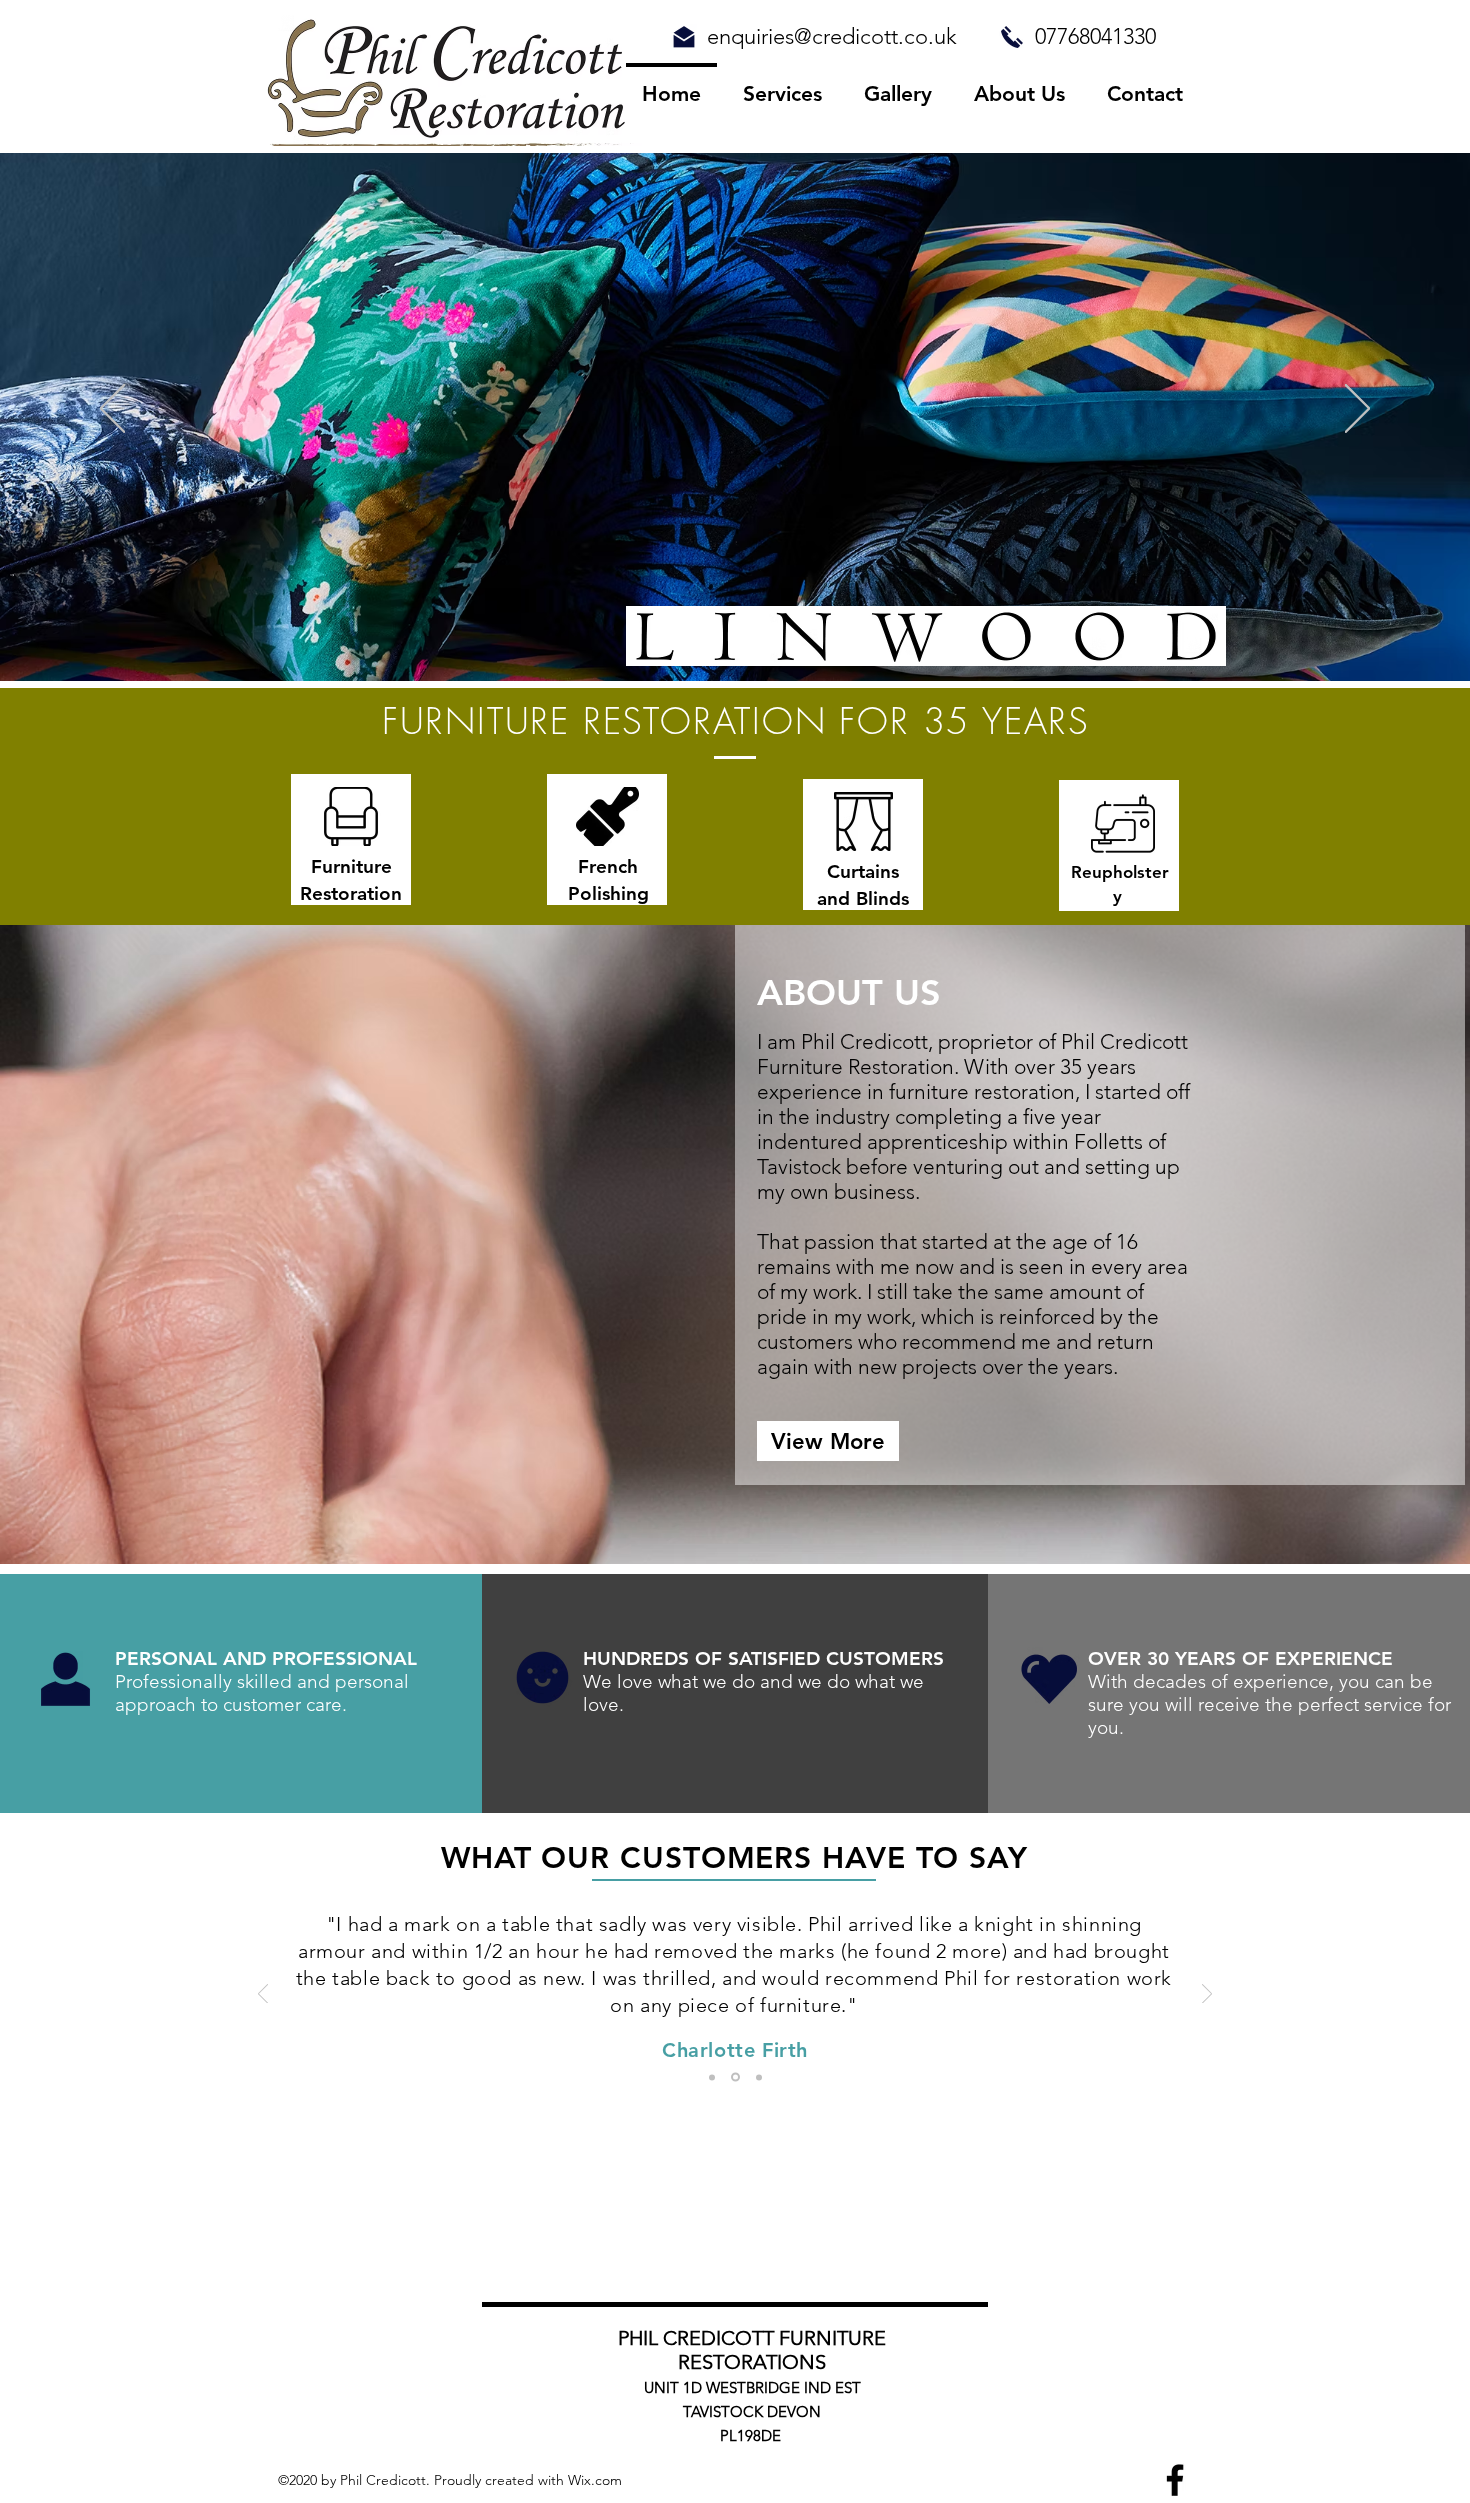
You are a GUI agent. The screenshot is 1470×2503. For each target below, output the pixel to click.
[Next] (1357, 410)
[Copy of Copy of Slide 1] (757, 2077)
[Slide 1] (716, 641)
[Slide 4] (698, 641)
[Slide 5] (773, 641)
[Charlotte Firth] (712, 2077)
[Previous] (112, 410)
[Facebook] (1175, 2480)
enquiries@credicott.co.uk (832, 36)
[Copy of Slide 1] (734, 2077)
